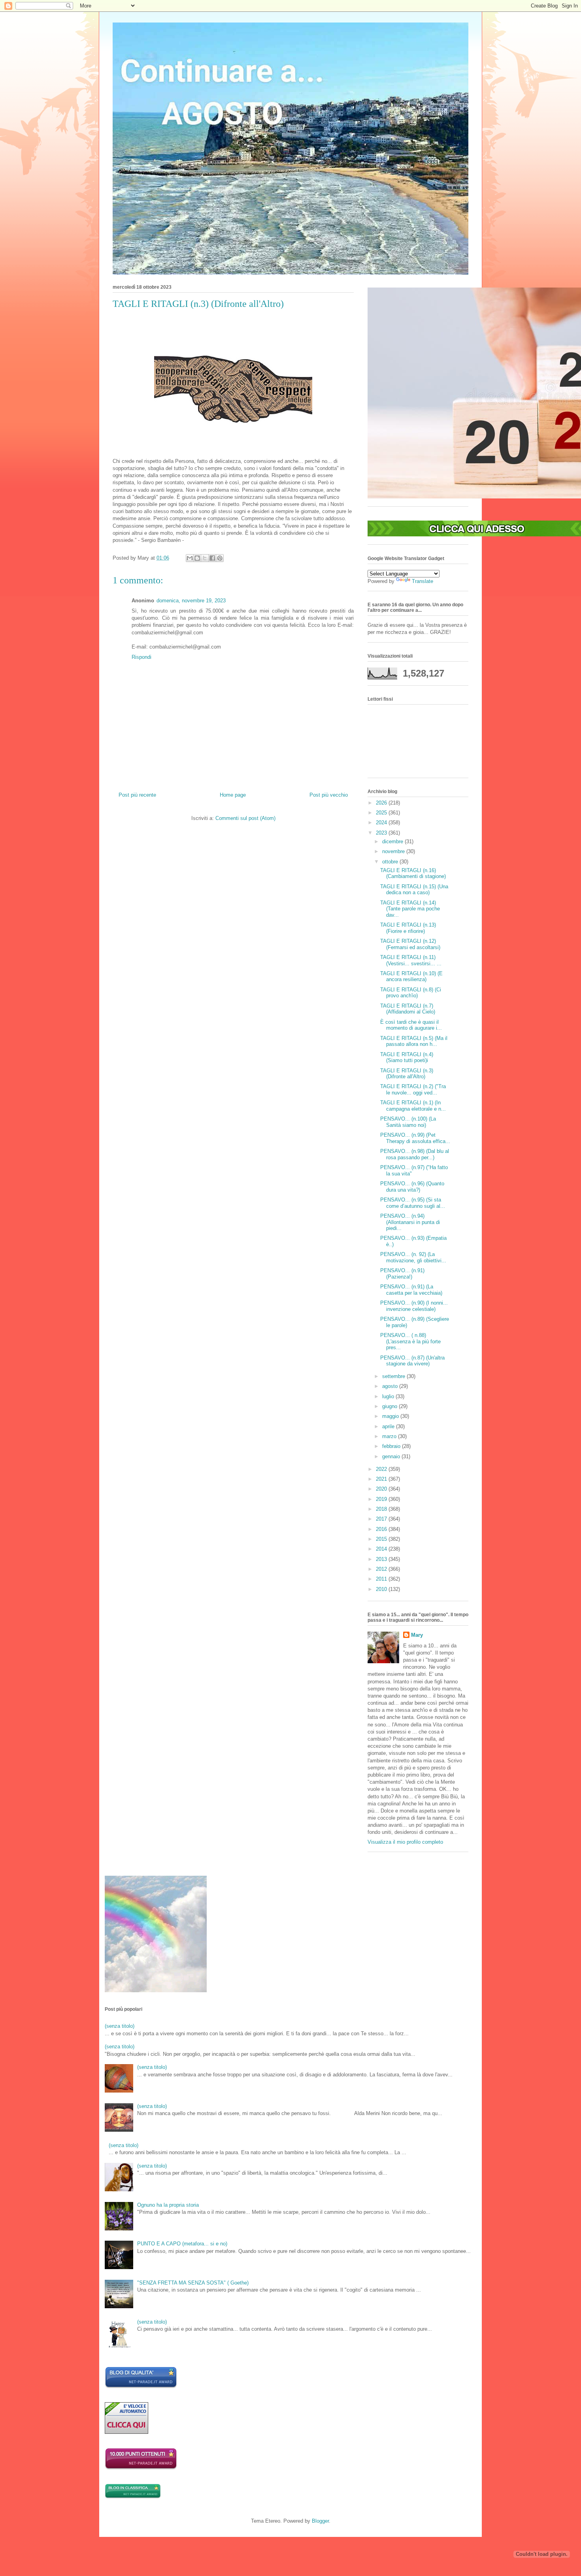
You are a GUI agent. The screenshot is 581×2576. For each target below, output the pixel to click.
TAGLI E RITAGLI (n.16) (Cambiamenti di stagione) (413, 873)
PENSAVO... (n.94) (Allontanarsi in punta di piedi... (410, 1222)
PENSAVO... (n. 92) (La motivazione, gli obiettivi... (413, 1257)
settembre (394, 1376)
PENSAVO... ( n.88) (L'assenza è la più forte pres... (410, 1341)
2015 (382, 1539)
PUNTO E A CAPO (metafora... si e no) (182, 2244)
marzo (390, 1436)
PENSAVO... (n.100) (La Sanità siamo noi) (408, 1122)
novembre (394, 851)
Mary (417, 1635)
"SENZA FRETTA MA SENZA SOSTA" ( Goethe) (193, 2283)
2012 (382, 1569)
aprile (389, 1426)
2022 (382, 1469)
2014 (382, 1549)
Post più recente (137, 795)
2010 (382, 1589)
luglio (389, 1396)
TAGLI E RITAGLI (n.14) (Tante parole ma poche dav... (410, 909)
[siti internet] (141, 2387)
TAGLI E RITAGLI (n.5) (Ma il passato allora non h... (414, 1041)
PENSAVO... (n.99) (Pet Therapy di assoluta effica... (415, 1138)
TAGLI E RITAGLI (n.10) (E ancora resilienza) (411, 977)
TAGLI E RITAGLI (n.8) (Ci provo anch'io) (411, 993)
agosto (391, 1386)
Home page (233, 795)
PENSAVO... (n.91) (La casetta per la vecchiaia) (411, 1290)
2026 (382, 803)
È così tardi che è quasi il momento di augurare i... (411, 1025)
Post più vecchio (329, 795)
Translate (423, 581)
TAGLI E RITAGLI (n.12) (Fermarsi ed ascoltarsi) (410, 944)
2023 (382, 833)
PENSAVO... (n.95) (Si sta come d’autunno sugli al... (413, 1203)
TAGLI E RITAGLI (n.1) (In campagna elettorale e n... (413, 1106)
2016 (382, 1529)
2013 (382, 1559)
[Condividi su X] (205, 558)
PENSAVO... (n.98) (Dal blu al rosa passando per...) (415, 1154)
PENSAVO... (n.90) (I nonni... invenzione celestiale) (414, 1306)
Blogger (320, 2521)
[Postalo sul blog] (197, 558)
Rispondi (141, 657)
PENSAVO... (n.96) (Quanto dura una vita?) (412, 1187)
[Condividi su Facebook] (212, 558)
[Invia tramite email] (190, 558)
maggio (391, 1416)
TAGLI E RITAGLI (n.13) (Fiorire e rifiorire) (408, 928)
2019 (382, 1499)
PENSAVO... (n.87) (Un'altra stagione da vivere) (412, 1361)
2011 (382, 1579)
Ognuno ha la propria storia (168, 2205)
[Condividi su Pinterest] (220, 558)
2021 (382, 1479)
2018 (382, 1509)
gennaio (392, 1456)
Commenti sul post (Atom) (245, 818)
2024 (382, 823)
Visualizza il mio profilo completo (405, 1842)
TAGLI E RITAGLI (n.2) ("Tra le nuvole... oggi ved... (413, 1090)
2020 (382, 1489)
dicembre (393, 841)
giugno (390, 1406)
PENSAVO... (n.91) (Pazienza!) (402, 1274)
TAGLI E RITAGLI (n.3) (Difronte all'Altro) (407, 1074)
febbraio (392, 1446)
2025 (382, 813)
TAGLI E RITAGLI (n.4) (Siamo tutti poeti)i (407, 1058)
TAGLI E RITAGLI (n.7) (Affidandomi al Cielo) (408, 1009)
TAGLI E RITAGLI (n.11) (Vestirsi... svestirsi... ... (411, 960)
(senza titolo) (120, 2026)
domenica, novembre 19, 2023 (191, 601)
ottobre (391, 862)
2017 (382, 1519)
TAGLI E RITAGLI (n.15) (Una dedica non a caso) (414, 890)
